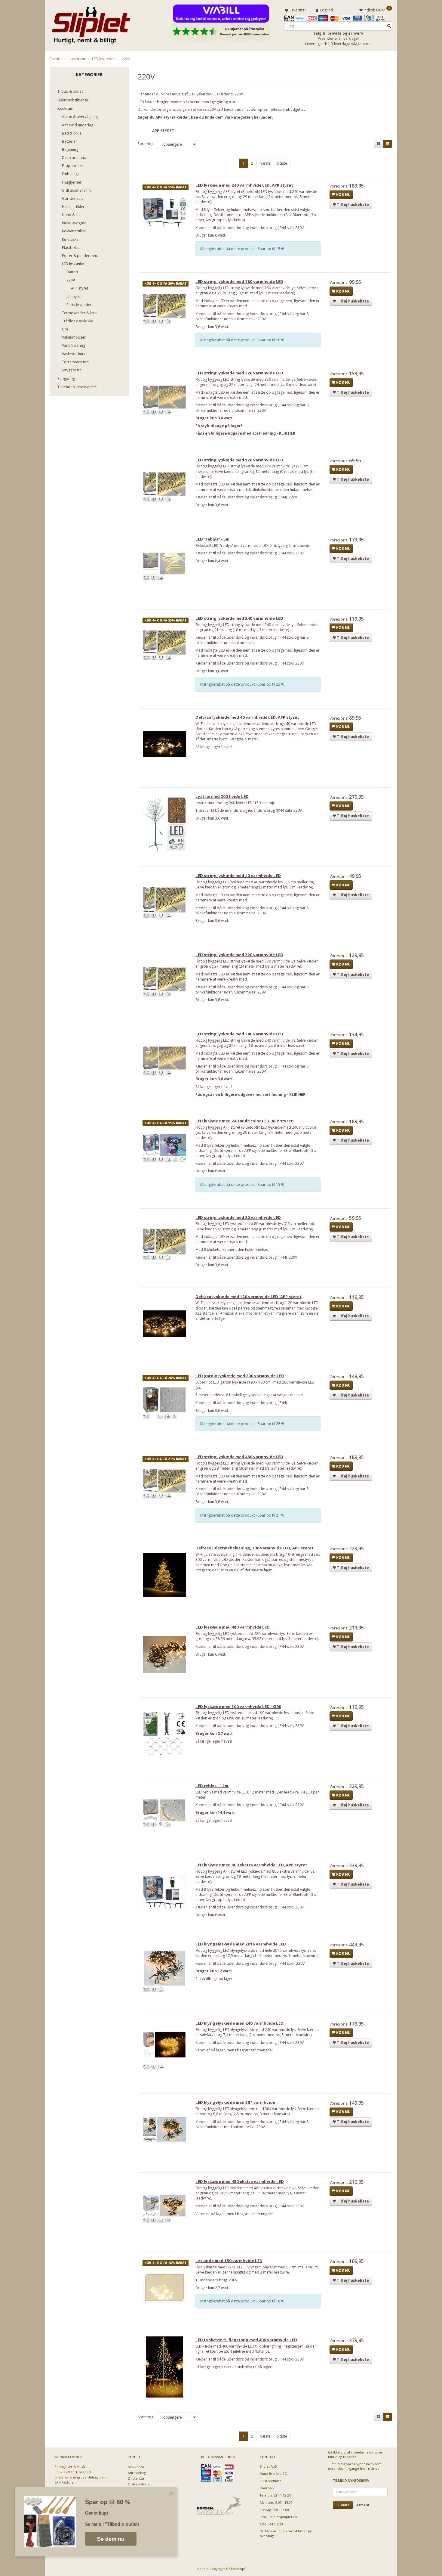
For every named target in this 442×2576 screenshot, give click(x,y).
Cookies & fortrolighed (73, 2472)
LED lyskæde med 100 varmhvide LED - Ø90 (238, 1706)
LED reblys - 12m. (212, 1786)
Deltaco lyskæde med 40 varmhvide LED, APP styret (247, 717)
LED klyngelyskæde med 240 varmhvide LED (239, 2023)
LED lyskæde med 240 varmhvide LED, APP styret (244, 185)
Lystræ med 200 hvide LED (222, 796)
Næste (265, 163)
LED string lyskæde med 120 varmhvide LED (239, 460)
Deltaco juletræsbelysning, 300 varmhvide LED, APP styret (255, 1548)
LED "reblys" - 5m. (213, 539)
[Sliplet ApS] (91, 23)
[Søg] (389, 26)
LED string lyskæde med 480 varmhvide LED (239, 1457)
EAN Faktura (64, 2482)
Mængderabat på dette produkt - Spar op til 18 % (242, 2301)
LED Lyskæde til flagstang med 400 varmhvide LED (246, 2340)
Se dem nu (111, 2539)
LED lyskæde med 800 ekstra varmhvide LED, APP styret (251, 1865)
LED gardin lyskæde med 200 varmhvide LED (240, 1376)
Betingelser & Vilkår (70, 2467)
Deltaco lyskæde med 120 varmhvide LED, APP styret (249, 1297)
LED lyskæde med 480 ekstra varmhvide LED (240, 2181)
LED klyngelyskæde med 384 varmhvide (235, 2102)
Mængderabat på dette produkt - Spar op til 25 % (242, 684)
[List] (388, 144)
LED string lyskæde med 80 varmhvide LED (238, 1217)
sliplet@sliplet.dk (284, 2517)
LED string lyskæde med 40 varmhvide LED (238, 876)
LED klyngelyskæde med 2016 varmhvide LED (241, 1944)
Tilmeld (343, 2505)
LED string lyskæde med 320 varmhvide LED (239, 373)
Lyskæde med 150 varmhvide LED (229, 2261)
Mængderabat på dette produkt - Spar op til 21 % (242, 1515)
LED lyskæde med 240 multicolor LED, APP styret (244, 1121)
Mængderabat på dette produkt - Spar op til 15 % (242, 249)
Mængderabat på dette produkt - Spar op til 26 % (242, 1424)
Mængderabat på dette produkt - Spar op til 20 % (242, 340)
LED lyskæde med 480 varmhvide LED (233, 1627)
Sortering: (146, 144)
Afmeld (363, 2505)
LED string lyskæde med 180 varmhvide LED (239, 281)
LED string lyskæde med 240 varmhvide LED (239, 618)
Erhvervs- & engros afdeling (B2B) (80, 2477)
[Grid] (379, 144)
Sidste (282, 163)
